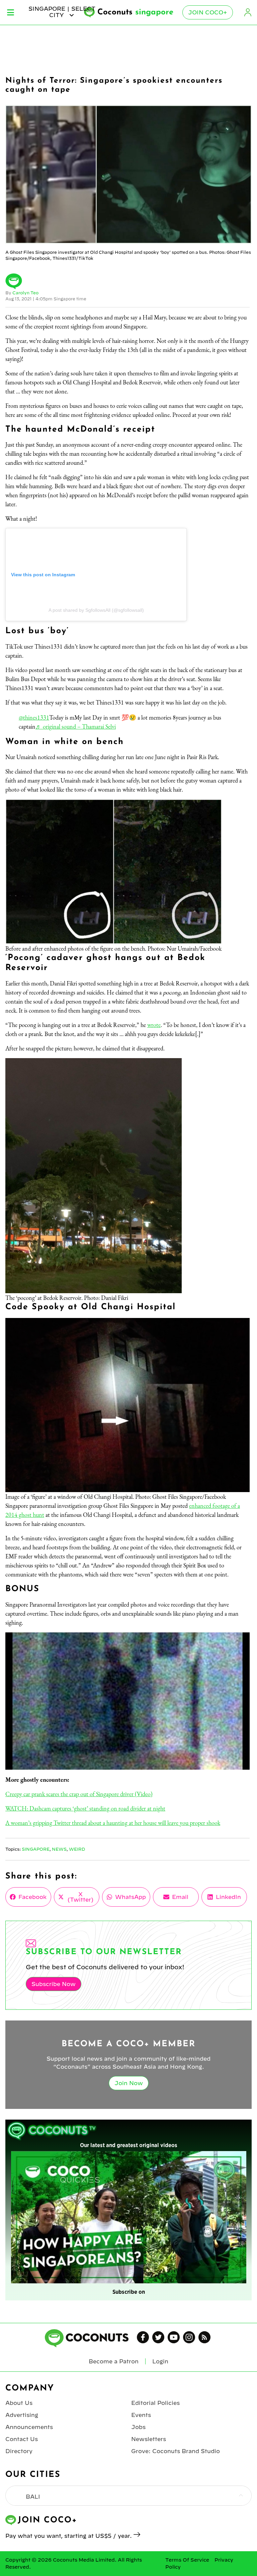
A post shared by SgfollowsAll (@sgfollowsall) (96, 610)
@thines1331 (34, 717)
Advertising (22, 2415)
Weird (77, 1849)
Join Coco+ (208, 12)
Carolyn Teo (25, 293)
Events (141, 2415)
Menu (11, 12)
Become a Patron (114, 2361)
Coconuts (135, 12)
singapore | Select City (62, 12)
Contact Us (22, 2439)
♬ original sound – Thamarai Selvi (76, 726)
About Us (19, 2403)
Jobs (138, 2427)
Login (248, 12)
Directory (19, 2451)
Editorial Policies (155, 2403)
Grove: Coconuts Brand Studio (176, 2451)
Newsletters (149, 2439)
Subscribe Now (54, 1984)
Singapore (36, 1849)
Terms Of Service (187, 2560)
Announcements (29, 2427)
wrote (154, 1025)
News (59, 1849)
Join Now (129, 2083)
